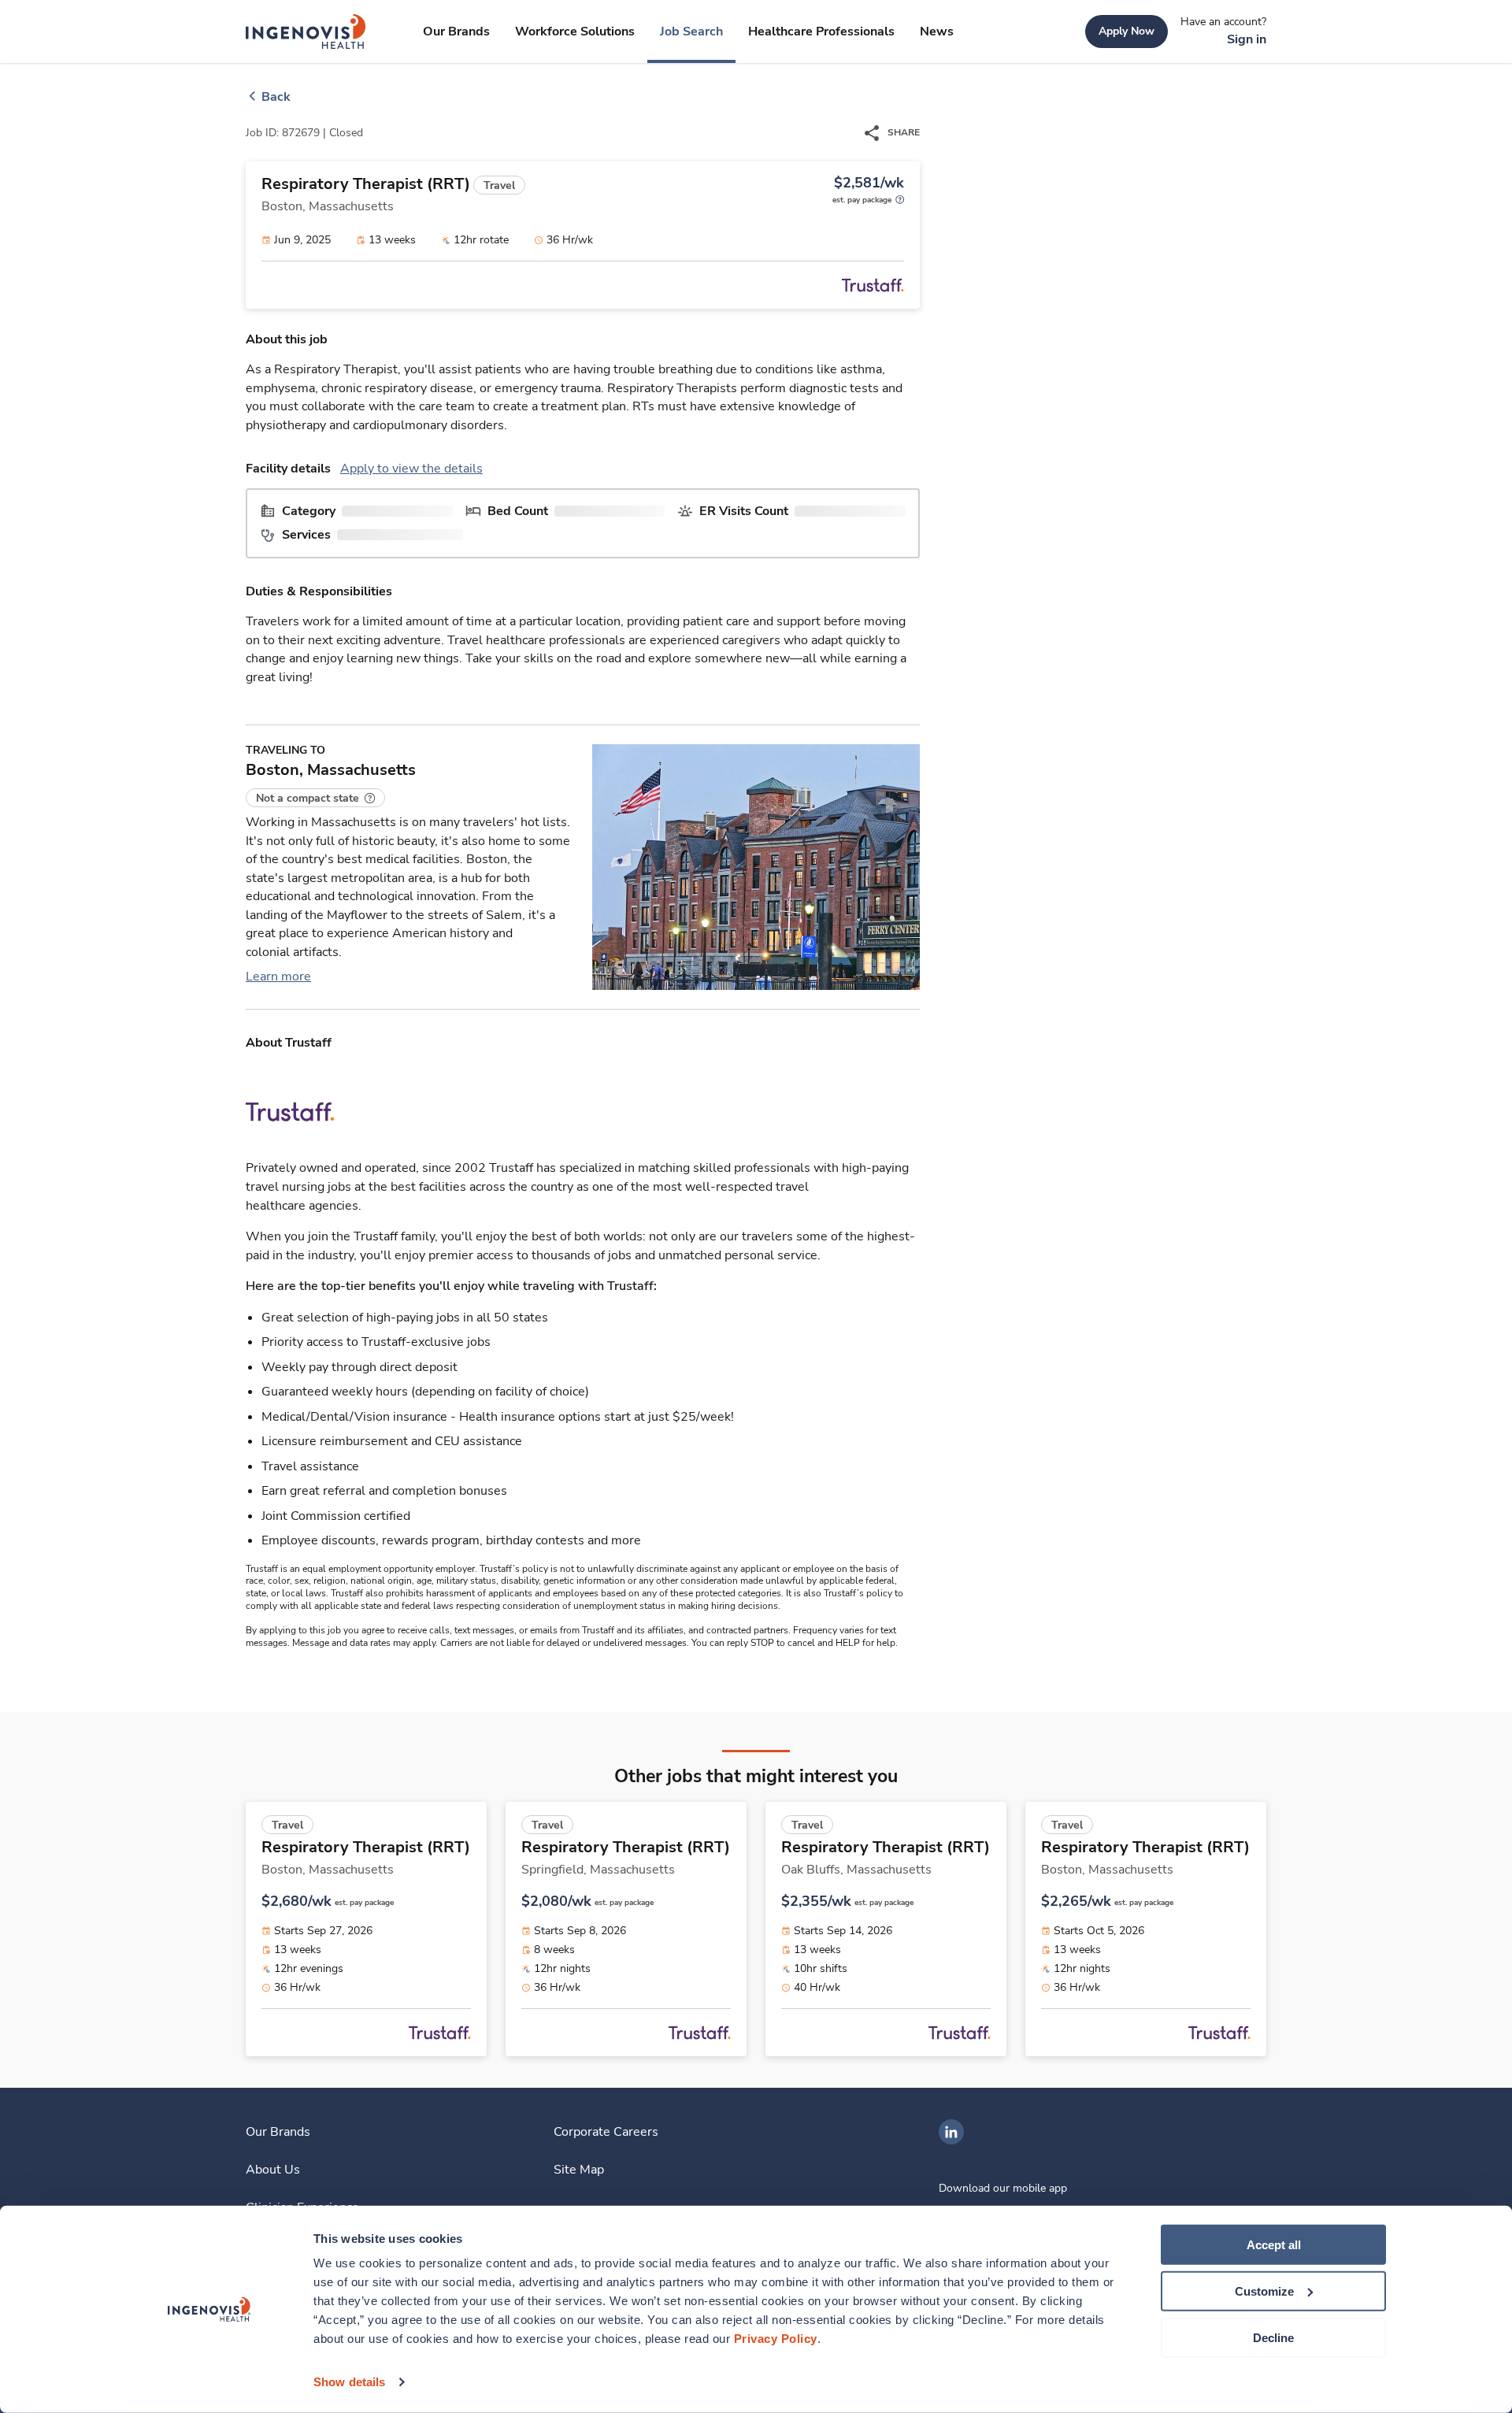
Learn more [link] (278, 977)
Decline (1273, 2337)
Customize (1264, 2291)
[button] (315, 798)
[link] (306, 32)
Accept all (1274, 2245)
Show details (349, 2382)
